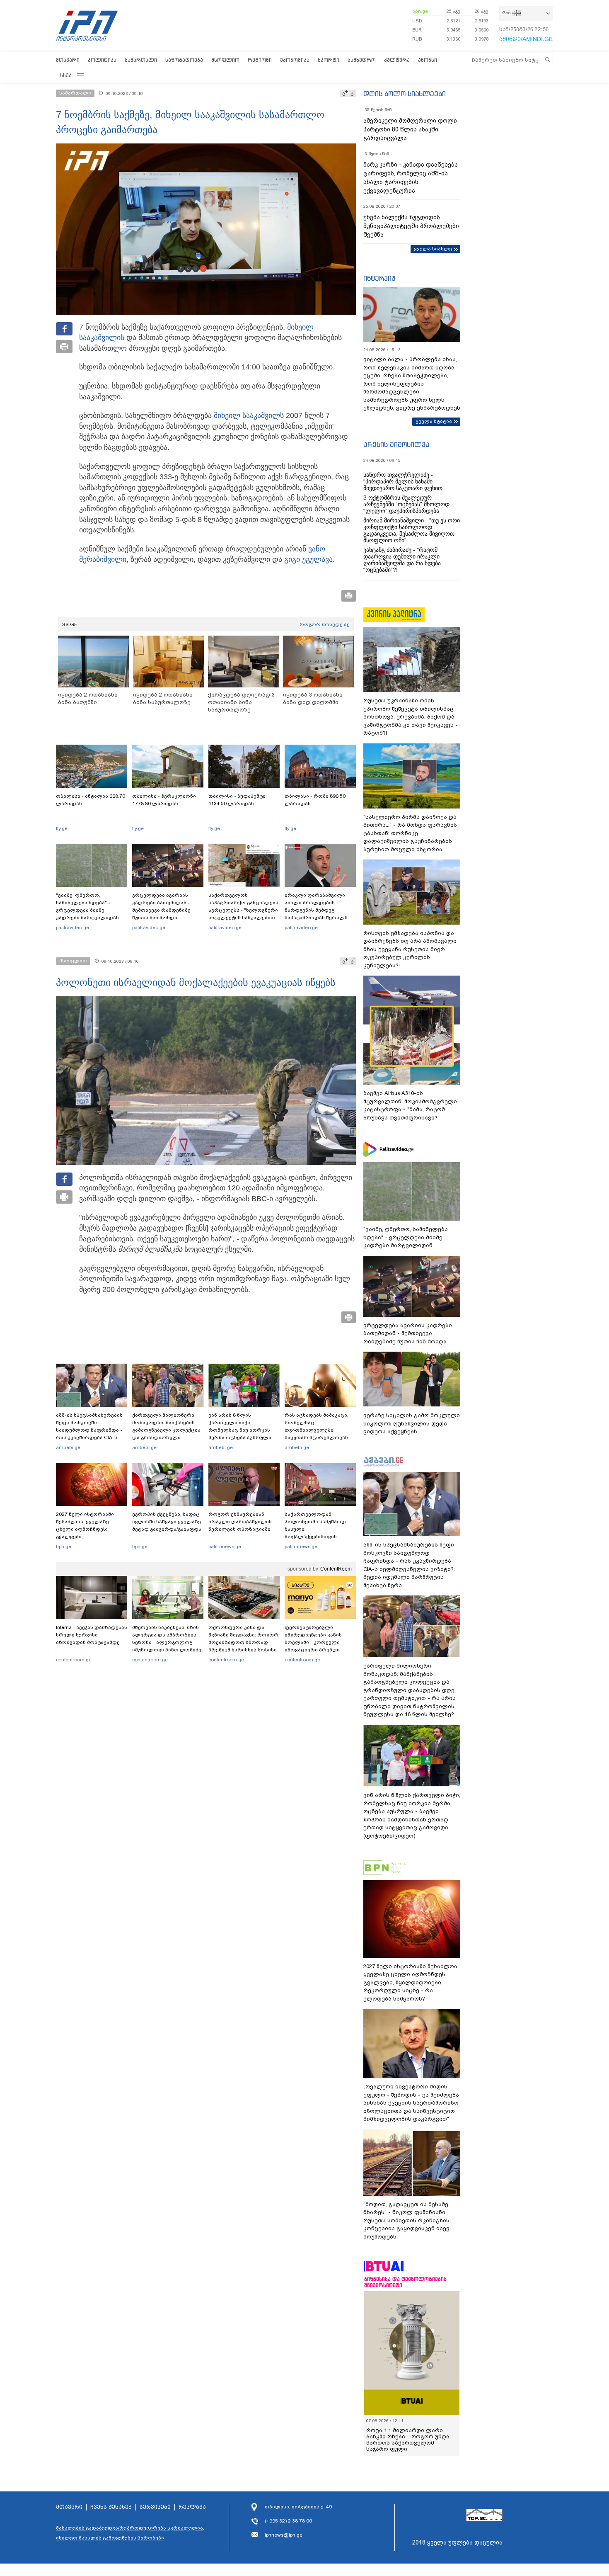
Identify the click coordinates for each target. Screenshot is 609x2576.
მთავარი (68, 60)
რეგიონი (260, 60)
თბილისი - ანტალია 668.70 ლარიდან (91, 800)
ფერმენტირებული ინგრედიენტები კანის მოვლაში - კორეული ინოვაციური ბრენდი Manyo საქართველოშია (315, 1642)
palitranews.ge (225, 1547)
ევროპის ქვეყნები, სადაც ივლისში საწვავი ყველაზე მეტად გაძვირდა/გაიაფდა (167, 1522)
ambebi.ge (68, 1447)
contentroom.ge (74, 1660)
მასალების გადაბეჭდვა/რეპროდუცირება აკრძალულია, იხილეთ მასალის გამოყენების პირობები (130, 2533)
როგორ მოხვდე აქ (325, 624)
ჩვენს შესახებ (111, 2507)
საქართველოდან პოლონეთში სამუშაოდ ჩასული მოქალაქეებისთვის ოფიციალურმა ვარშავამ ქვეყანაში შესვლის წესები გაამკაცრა (319, 1537)
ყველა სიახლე (433, 249)
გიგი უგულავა (308, 559)
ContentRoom (336, 1569)
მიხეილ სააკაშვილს (249, 415)
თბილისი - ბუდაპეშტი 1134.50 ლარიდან (237, 800)
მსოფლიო (225, 60)
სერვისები (155, 2507)
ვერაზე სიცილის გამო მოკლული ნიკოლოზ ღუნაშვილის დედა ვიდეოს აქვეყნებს (412, 1423)
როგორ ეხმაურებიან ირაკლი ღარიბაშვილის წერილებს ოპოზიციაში (240, 1522)
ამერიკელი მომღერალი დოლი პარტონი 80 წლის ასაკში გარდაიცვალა (410, 129)
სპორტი (329, 60)
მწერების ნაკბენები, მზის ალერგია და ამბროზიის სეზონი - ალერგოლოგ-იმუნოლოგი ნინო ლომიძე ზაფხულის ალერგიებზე (167, 1642)
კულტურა (397, 60)
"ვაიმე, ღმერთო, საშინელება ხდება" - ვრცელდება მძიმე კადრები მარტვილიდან (87, 906)
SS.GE (70, 624)
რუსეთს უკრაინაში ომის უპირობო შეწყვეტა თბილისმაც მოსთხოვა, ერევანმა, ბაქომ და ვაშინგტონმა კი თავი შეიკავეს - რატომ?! (411, 717)
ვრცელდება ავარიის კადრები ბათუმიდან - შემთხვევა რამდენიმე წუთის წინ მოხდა (161, 906)
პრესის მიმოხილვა (396, 444)
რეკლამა (192, 2507)
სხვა (66, 75)
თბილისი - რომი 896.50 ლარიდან (315, 800)
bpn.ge (420, 11)
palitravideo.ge (72, 927)
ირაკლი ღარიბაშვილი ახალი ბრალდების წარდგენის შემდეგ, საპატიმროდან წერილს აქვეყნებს (316, 910)
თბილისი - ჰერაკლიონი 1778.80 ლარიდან (164, 800)
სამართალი (141, 60)
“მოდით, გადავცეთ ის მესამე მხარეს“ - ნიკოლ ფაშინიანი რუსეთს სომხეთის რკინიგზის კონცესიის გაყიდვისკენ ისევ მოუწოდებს (406, 2220)
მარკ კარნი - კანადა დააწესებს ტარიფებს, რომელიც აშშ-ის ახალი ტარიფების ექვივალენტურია (411, 178)
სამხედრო (362, 60)
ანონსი (428, 60)
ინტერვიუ (379, 278)
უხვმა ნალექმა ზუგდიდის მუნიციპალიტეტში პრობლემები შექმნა (411, 226)
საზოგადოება (184, 60)
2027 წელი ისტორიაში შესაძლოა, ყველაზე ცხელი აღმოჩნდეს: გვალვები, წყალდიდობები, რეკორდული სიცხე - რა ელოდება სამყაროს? (88, 1537)
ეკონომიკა (295, 60)
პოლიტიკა (102, 60)
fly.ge (62, 828)
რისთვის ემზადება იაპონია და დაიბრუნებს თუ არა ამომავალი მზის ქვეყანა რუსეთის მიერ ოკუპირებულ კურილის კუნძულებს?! (410, 949)
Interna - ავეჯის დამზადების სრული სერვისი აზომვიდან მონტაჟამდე (92, 1635)
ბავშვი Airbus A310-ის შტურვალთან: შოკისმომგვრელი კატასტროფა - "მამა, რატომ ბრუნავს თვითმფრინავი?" (410, 1105)
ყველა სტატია (434, 421)
